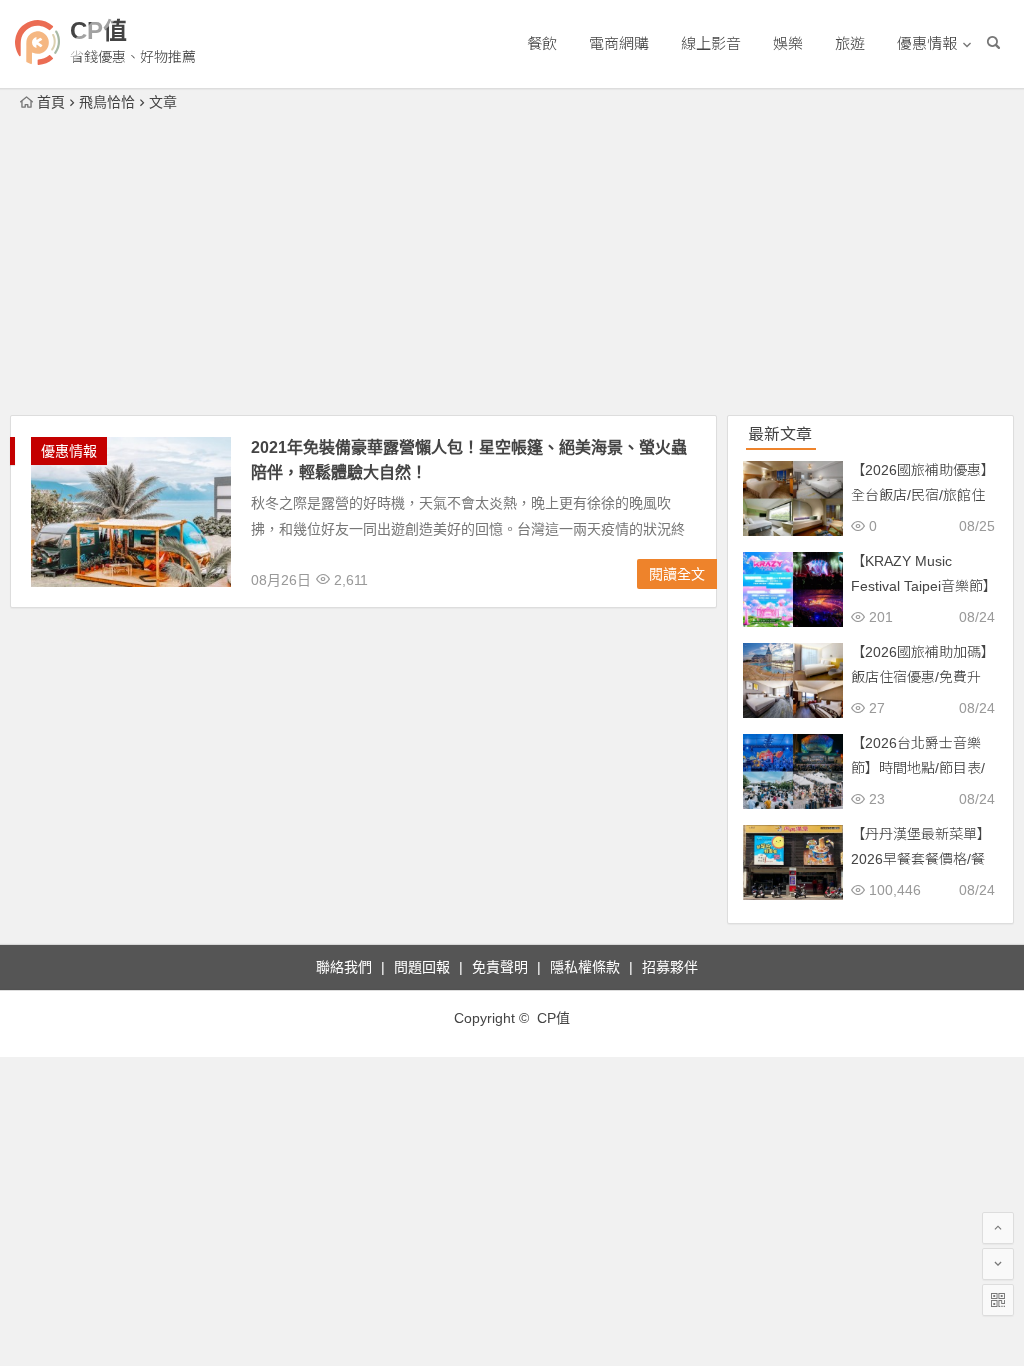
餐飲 (542, 43)
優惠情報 (927, 43)
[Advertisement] (512, 265)
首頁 (51, 102)
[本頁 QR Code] (998, 1300)
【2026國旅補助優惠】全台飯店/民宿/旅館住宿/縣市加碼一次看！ (923, 495)
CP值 (98, 30)
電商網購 (619, 43)
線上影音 (711, 43)
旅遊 (850, 43)
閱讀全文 (677, 574)
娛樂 (788, 43)
